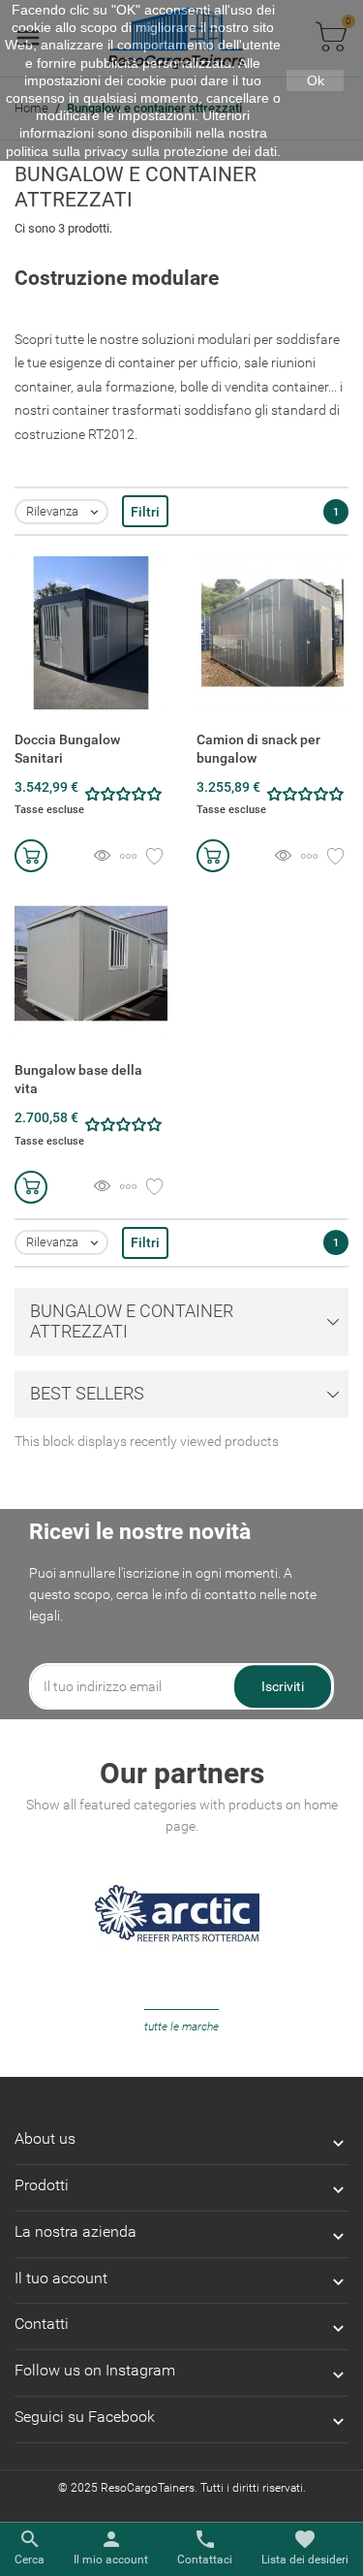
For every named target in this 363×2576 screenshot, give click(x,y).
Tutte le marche (181, 2026)
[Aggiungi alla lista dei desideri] (154, 857)
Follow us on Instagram (95, 2370)
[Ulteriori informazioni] (128, 857)
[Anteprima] (102, 857)
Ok (316, 80)
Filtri (145, 512)
